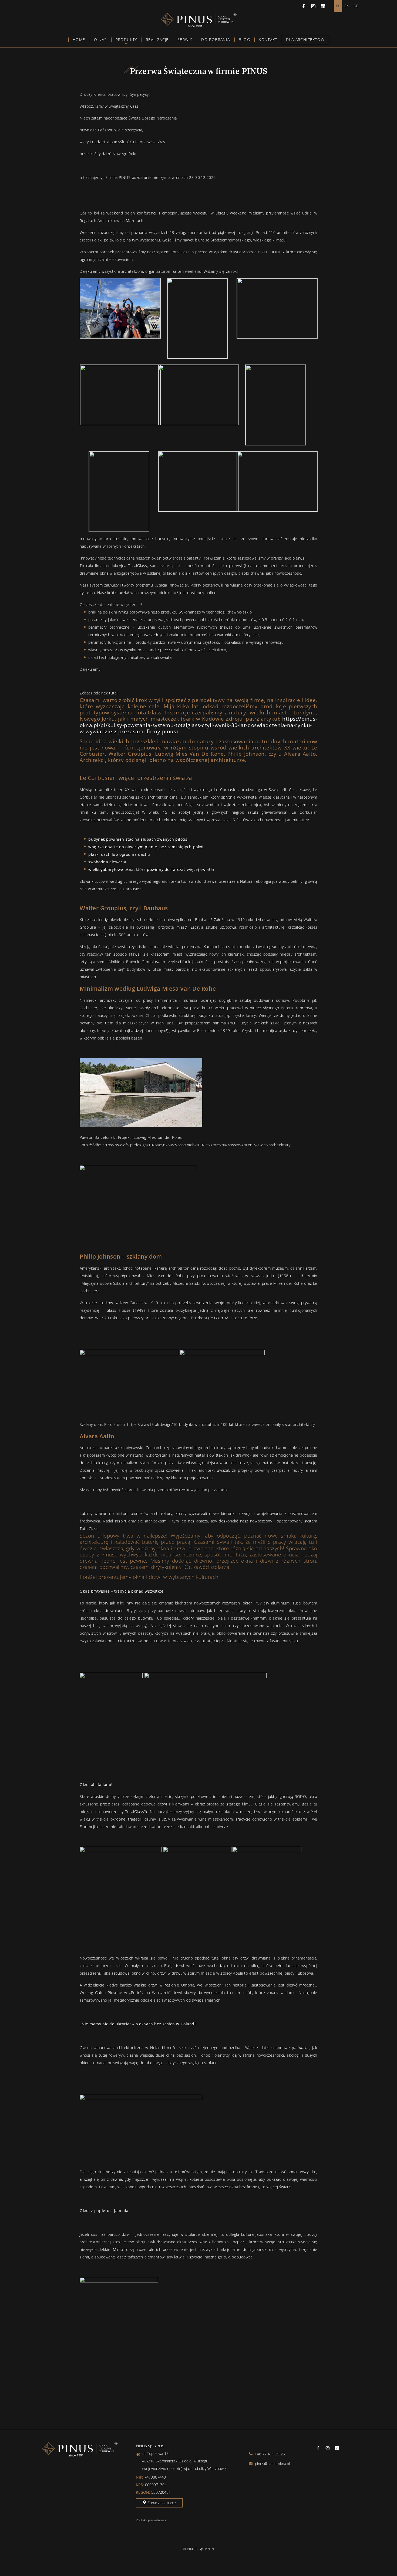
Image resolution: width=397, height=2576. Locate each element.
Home (79, 40)
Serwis (185, 40)
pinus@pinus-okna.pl (272, 2464)
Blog (245, 40)
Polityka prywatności (151, 2520)
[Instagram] (313, 6)
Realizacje (157, 40)
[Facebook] (304, 6)
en (347, 6)
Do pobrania (216, 40)
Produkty (126, 40)
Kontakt (268, 40)
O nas (100, 40)
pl (338, 6)
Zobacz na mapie (161, 2503)
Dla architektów (305, 40)
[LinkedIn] (323, 6)
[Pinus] (199, 26)
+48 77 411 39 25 (269, 2454)
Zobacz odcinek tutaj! (99, 693)
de (356, 6)
